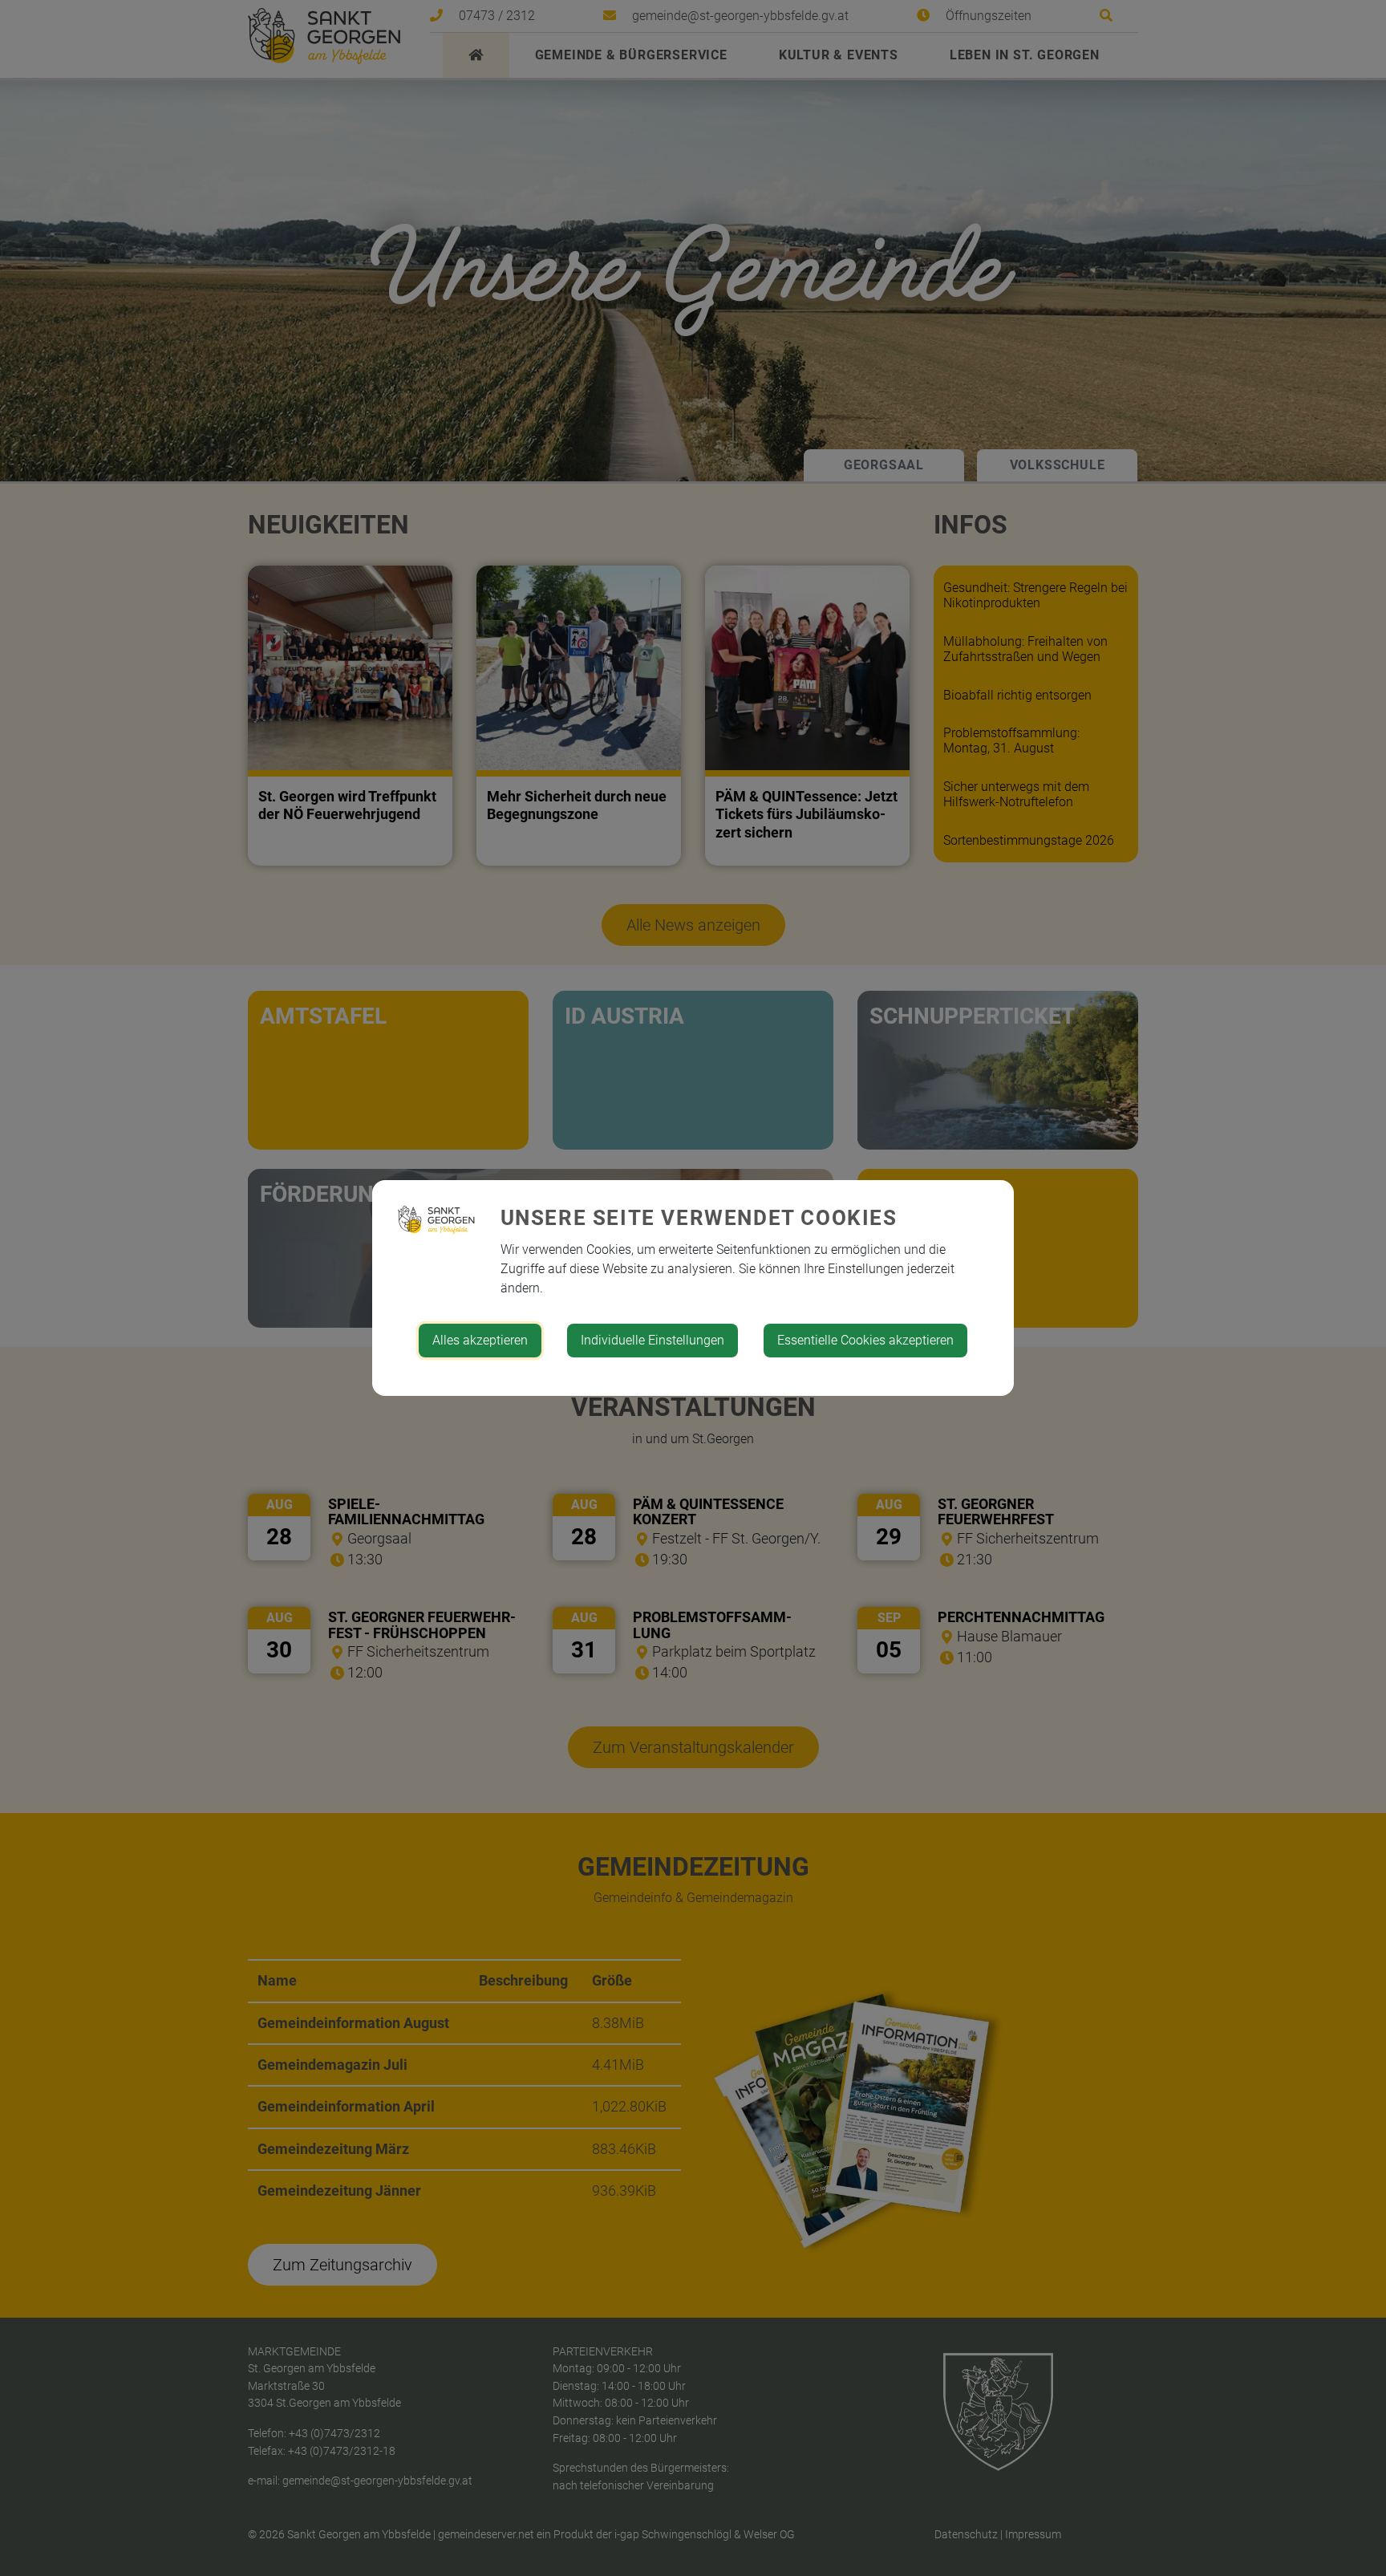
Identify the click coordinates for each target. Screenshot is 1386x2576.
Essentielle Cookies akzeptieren (865, 1340)
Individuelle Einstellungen (652, 1340)
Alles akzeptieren (480, 1340)
